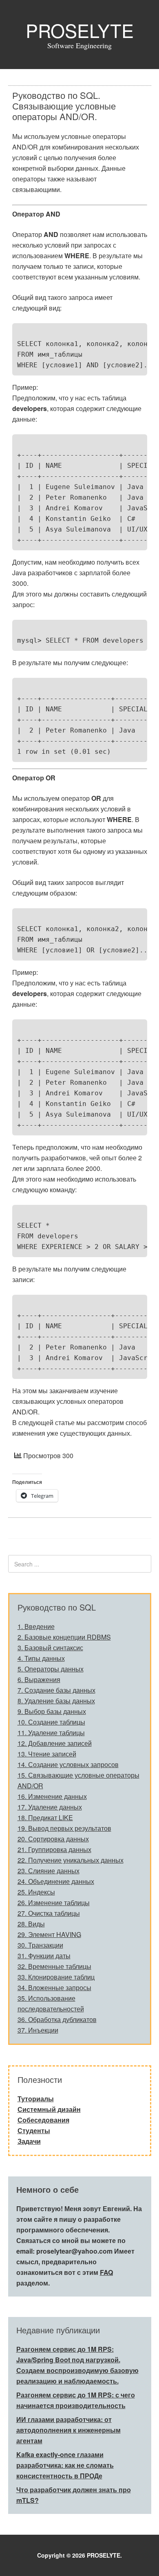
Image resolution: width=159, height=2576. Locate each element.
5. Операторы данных (51, 1669)
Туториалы (36, 2099)
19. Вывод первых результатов (64, 1828)
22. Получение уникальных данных (71, 1860)
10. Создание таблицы (51, 1722)
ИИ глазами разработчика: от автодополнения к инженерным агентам (68, 2430)
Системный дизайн (49, 2109)
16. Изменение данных (52, 1796)
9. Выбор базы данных (52, 1711)
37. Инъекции (38, 2030)
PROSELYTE (80, 30)
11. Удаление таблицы (51, 1733)
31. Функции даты (44, 1956)
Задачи (29, 2141)
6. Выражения (39, 1679)
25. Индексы (36, 1892)
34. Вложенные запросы (54, 1987)
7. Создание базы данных (56, 1690)
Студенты (34, 2130)
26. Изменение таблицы (54, 1902)
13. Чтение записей (47, 1754)
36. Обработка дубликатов (57, 2019)
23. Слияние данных (49, 1871)
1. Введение (36, 1626)
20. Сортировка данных (53, 1839)
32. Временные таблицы (54, 1966)
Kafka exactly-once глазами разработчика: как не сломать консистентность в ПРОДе (65, 2465)
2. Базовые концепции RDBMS (64, 1637)
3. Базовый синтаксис (50, 1648)
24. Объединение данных (56, 1881)
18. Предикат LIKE (45, 1817)
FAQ (106, 2272)
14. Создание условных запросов (68, 1764)
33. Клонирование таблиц (56, 1977)
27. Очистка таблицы (49, 1913)
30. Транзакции (40, 1945)
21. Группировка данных (54, 1849)
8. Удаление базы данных (56, 1701)
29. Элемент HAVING (49, 1934)
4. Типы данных (41, 1658)
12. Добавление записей (55, 1743)
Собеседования (43, 2120)
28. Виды (31, 1924)
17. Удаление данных (50, 1807)
